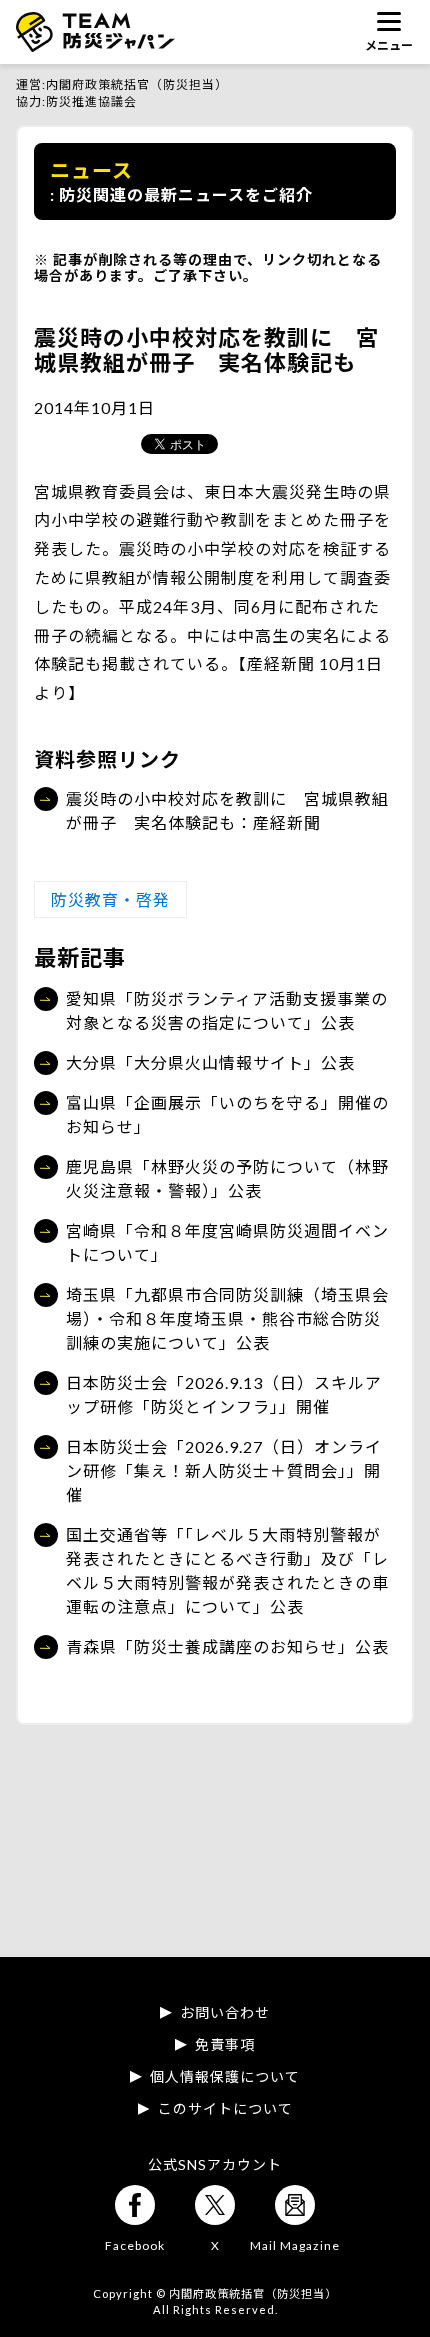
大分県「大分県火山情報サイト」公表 (210, 1062)
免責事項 (225, 2045)
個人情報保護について (225, 2077)
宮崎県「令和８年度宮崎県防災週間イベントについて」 (227, 1242)
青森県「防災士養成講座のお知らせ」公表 (227, 1646)
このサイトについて (225, 2109)
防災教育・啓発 (110, 899)
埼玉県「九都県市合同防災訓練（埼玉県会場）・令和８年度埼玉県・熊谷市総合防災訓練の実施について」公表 (227, 1318)
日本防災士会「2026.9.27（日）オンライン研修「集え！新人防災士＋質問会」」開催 (224, 1470)
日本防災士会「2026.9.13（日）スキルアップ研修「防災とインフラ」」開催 (224, 1394)
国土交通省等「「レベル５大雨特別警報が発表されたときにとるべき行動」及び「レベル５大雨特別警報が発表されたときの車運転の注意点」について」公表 (227, 1570)
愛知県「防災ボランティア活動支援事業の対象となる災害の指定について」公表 (227, 1010)
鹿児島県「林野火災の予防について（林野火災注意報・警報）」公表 (227, 1178)
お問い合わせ (225, 2013)
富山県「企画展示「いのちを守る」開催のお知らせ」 (227, 1114)
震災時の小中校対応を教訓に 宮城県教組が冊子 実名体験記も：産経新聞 (227, 810)
